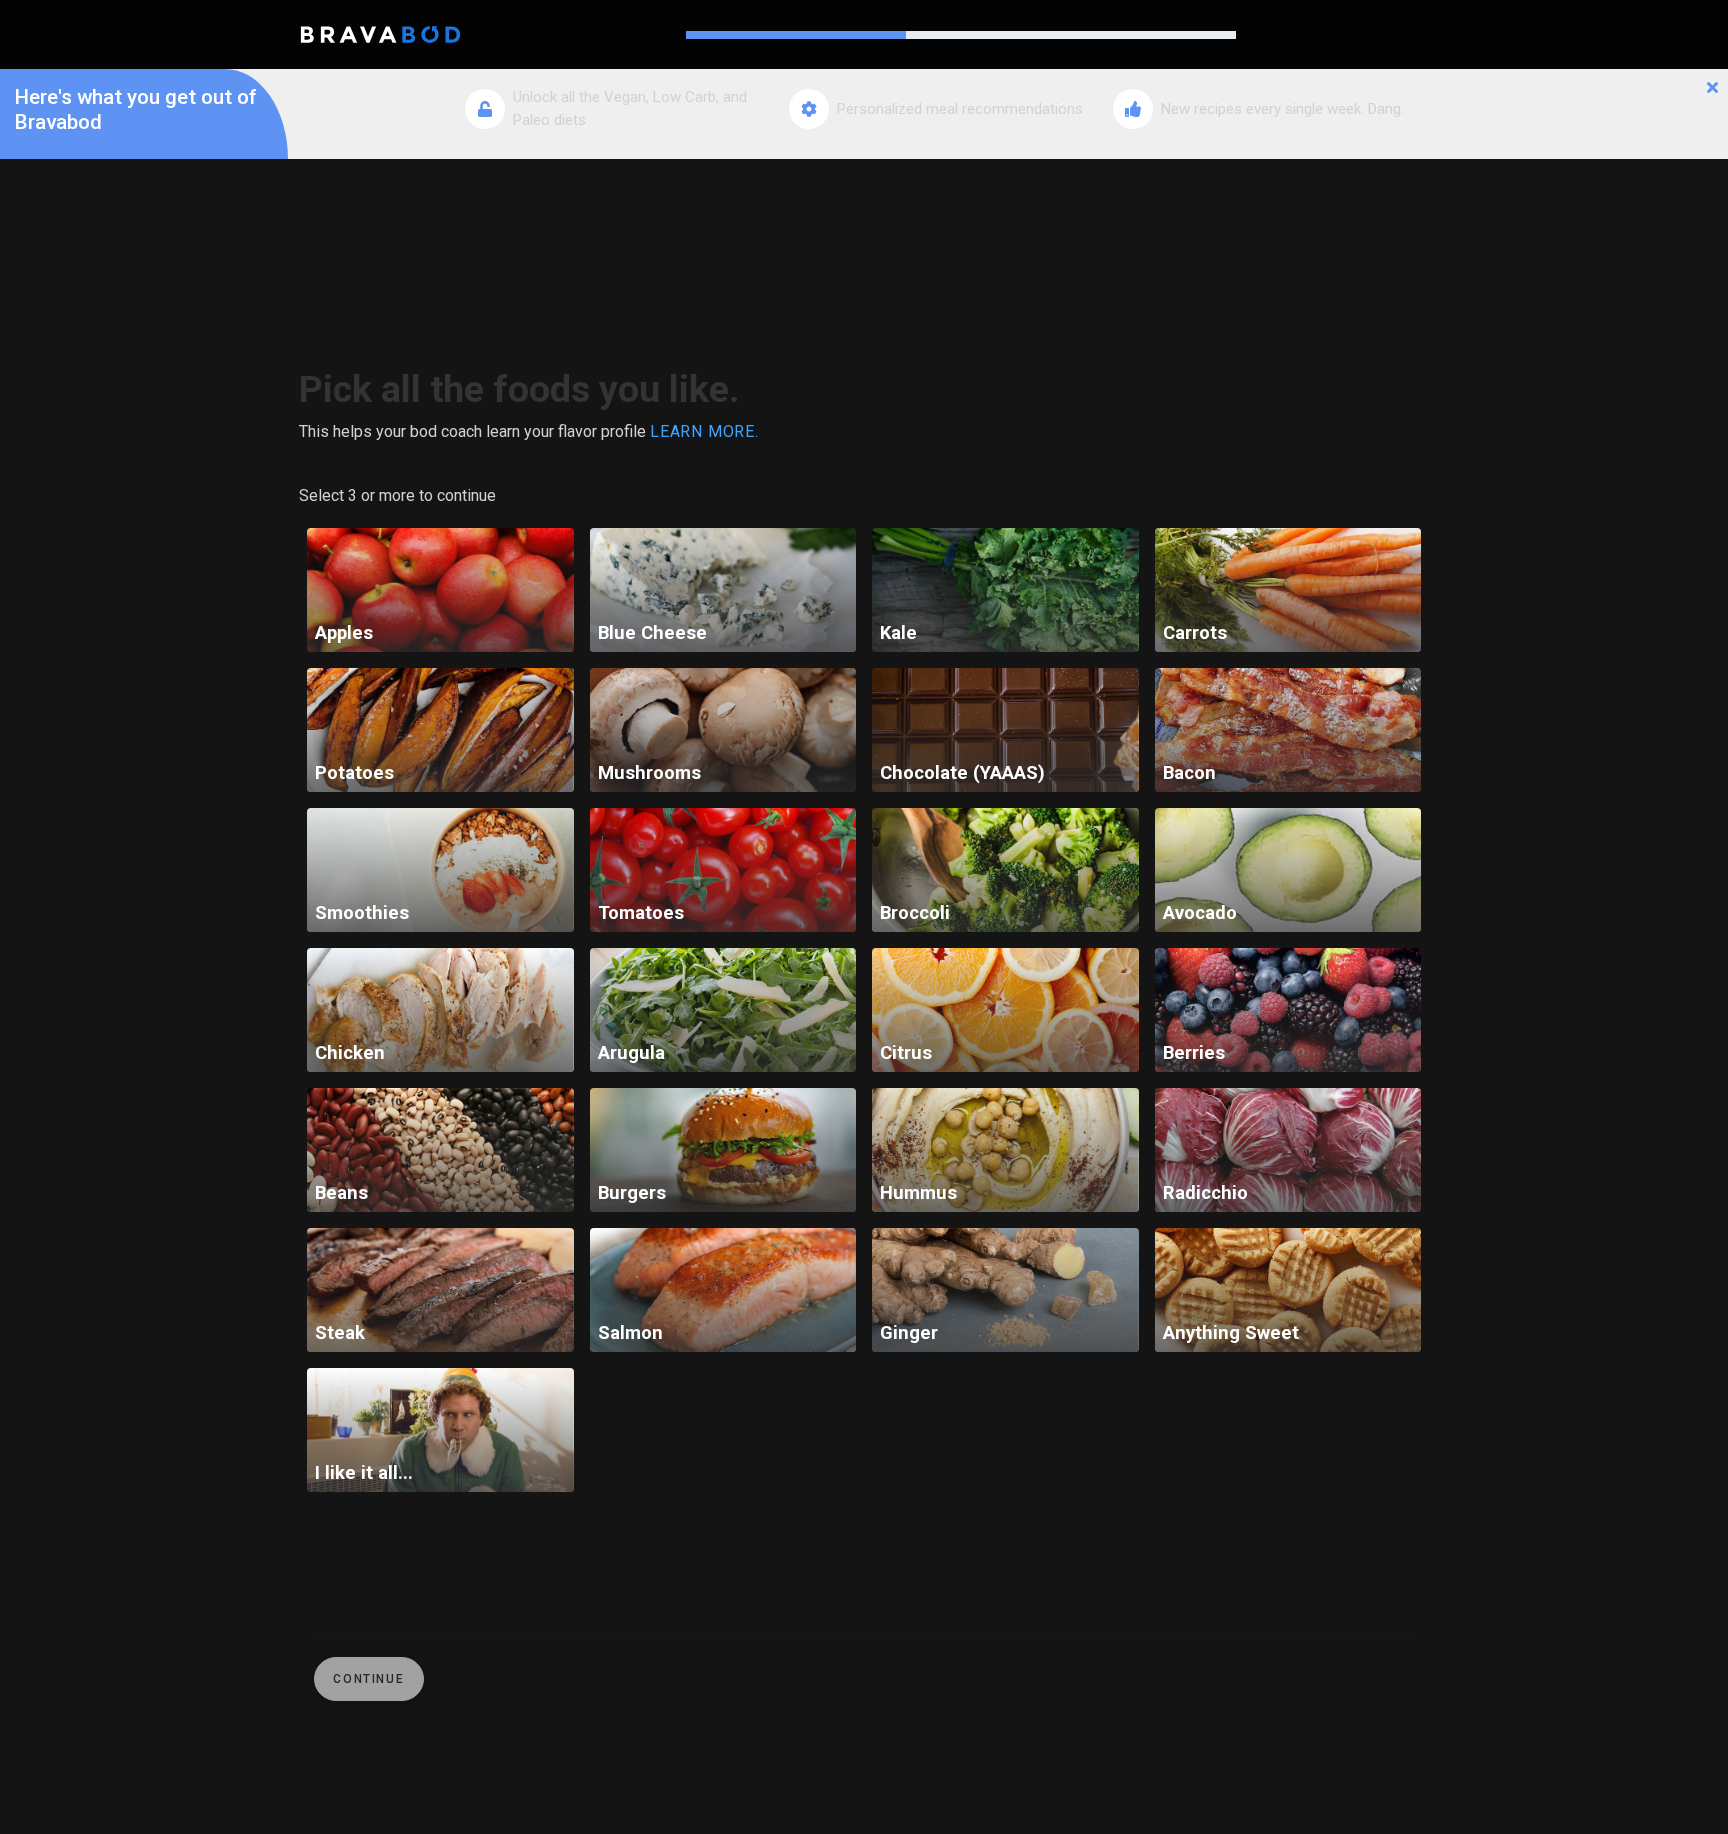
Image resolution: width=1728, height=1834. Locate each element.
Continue (368, 1679)
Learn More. (704, 431)
